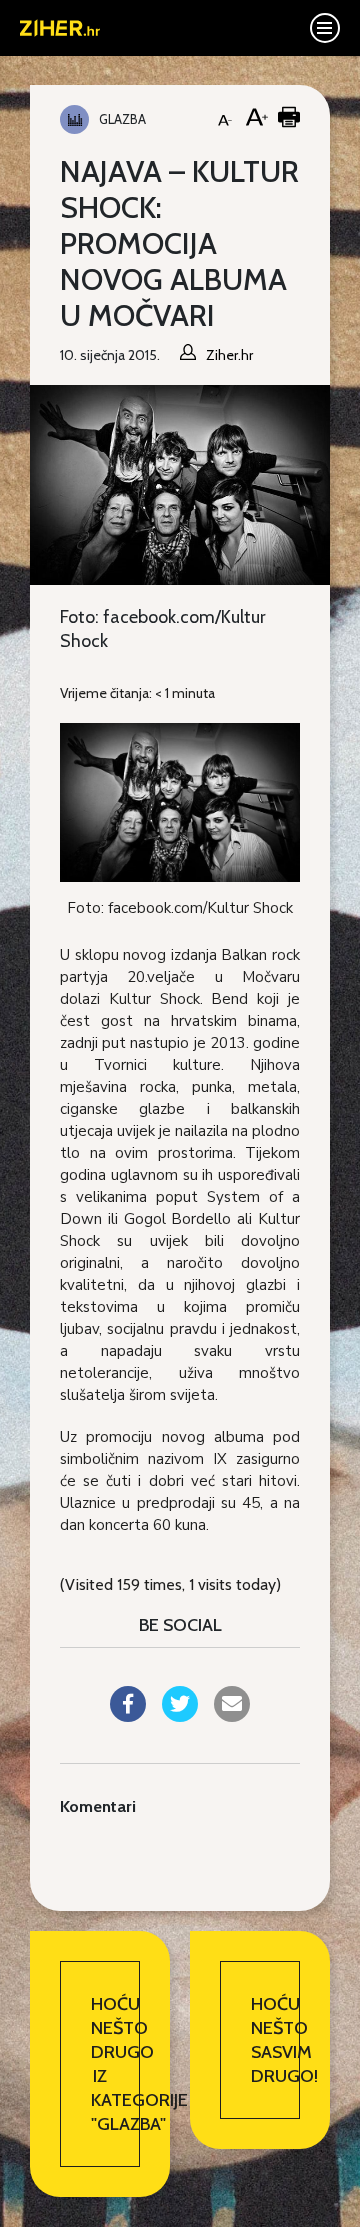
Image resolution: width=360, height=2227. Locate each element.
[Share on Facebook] (128, 1716)
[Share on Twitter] (180, 1716)
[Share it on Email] (232, 1716)
